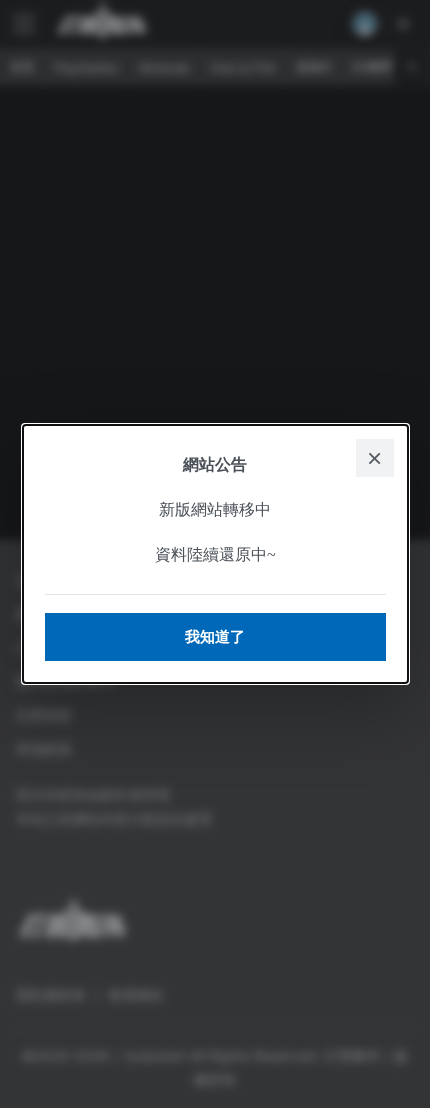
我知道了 (215, 636)
